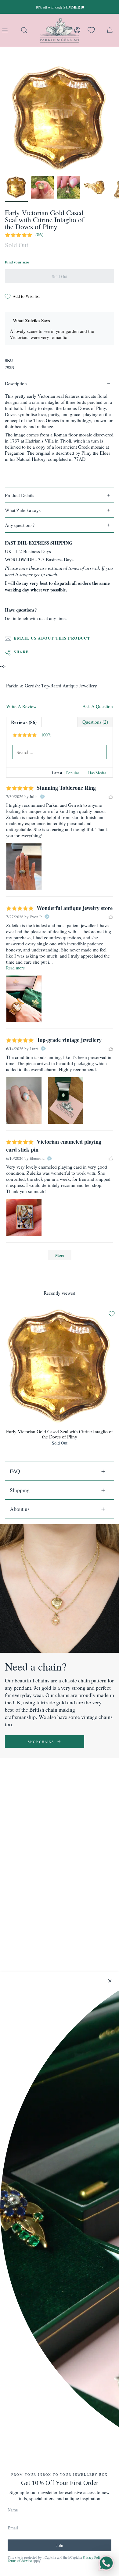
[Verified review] (42, 796)
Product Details (20, 495)
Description (16, 383)
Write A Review (21, 706)
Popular (73, 773)
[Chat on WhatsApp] (106, 2563)
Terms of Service (20, 2561)
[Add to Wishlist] (112, 1314)
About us (20, 1509)
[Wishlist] (91, 30)
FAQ (15, 1471)
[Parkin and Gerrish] (60, 30)
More (60, 1255)
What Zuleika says (23, 510)
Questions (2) (95, 722)
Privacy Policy (93, 2557)
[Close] (110, 1981)
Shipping (20, 1490)
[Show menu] (6, 30)
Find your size (17, 262)
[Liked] (111, 796)
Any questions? (20, 525)
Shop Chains (41, 1742)
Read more (15, 968)
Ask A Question (98, 706)
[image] (24, 867)
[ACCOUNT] (77, 30)
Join (60, 2545)
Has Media (97, 773)
